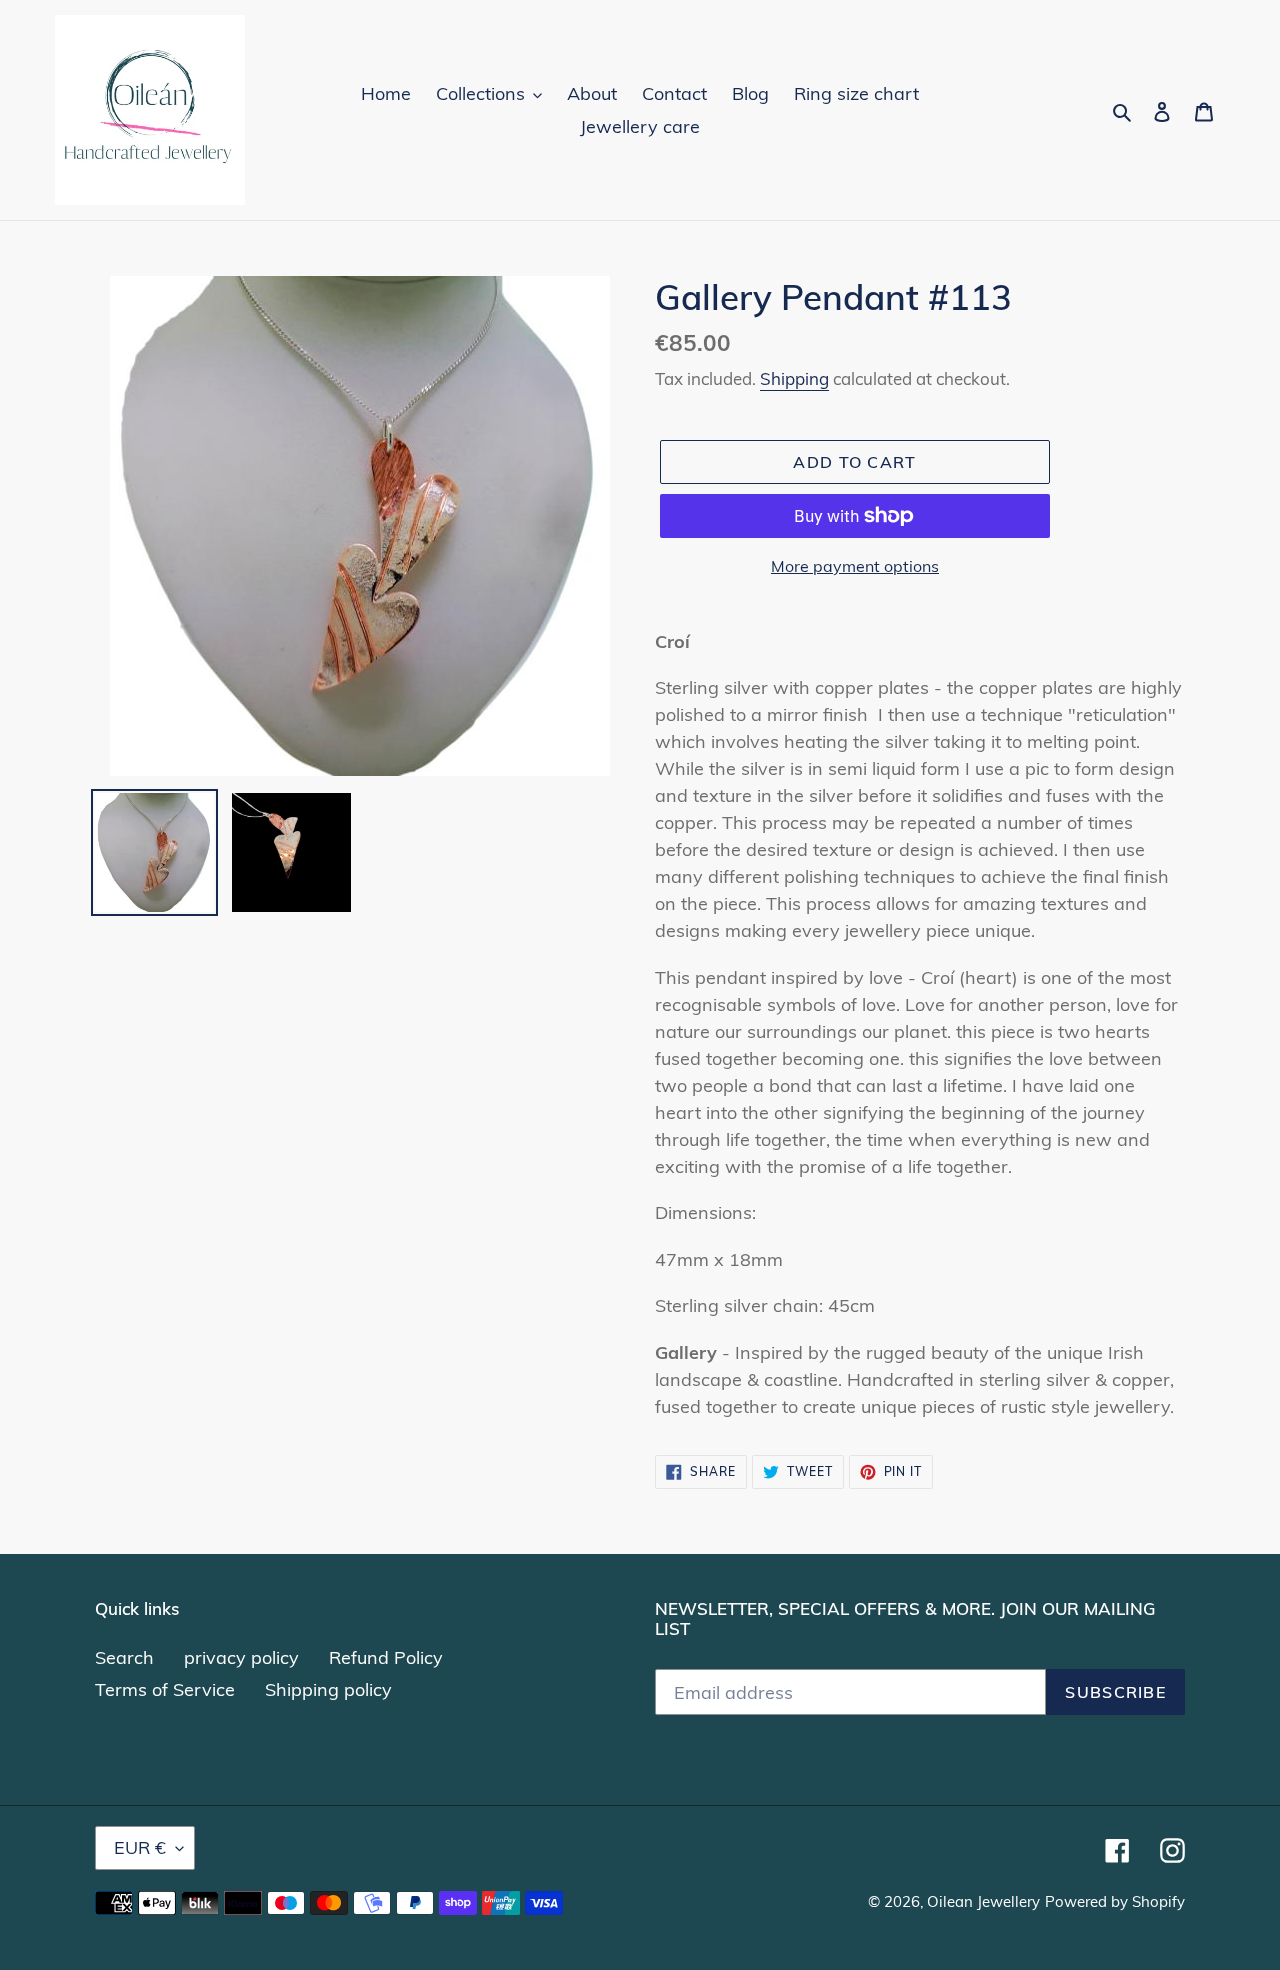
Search (124, 1657)
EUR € (140, 1847)
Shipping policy (328, 1689)
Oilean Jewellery (983, 1901)
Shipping (794, 378)
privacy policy (241, 1657)
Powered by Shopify (1115, 1901)
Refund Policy (386, 1657)
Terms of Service (165, 1689)
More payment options (855, 566)
